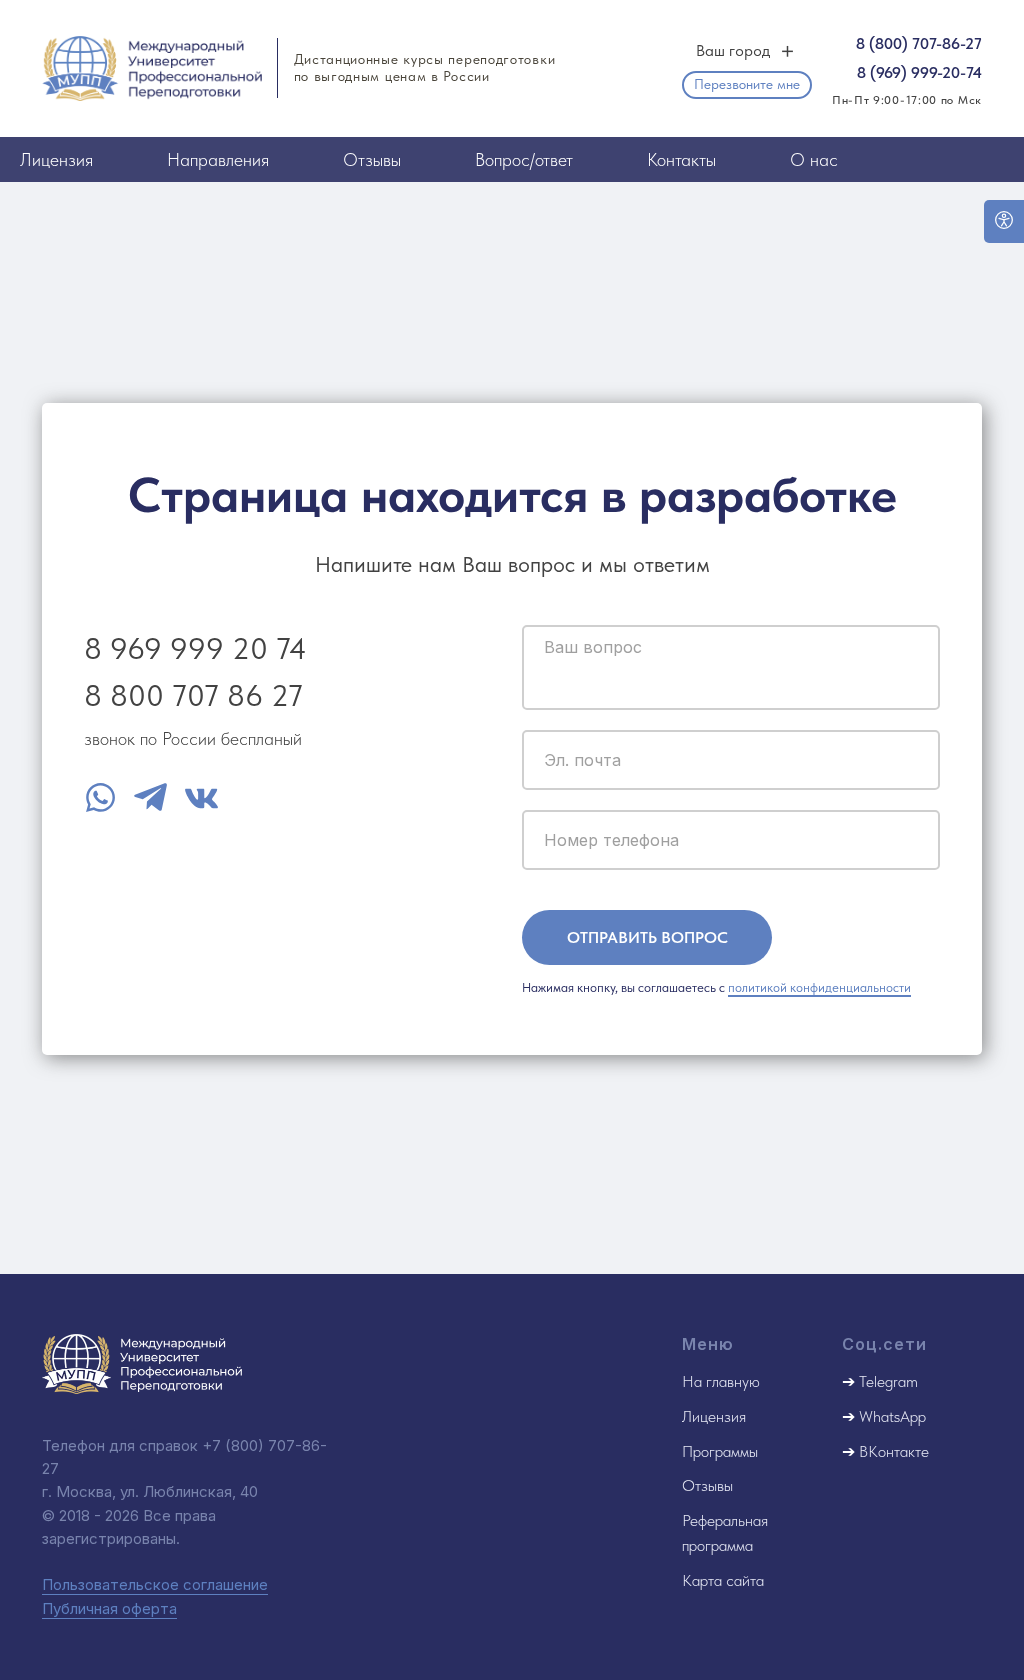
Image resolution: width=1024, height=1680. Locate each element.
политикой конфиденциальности (819, 987)
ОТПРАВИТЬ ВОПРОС (647, 937)
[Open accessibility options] (1004, 221)
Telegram (888, 1381)
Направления (218, 159)
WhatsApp (892, 1416)
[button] (747, 85)
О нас (814, 159)
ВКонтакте (894, 1451)
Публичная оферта (109, 1608)
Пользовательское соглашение (155, 1584)
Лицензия (56, 159)
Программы (720, 1451)
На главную (721, 1381)
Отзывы (372, 159)
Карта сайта (723, 1580)
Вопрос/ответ (524, 159)
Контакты (681, 159)
